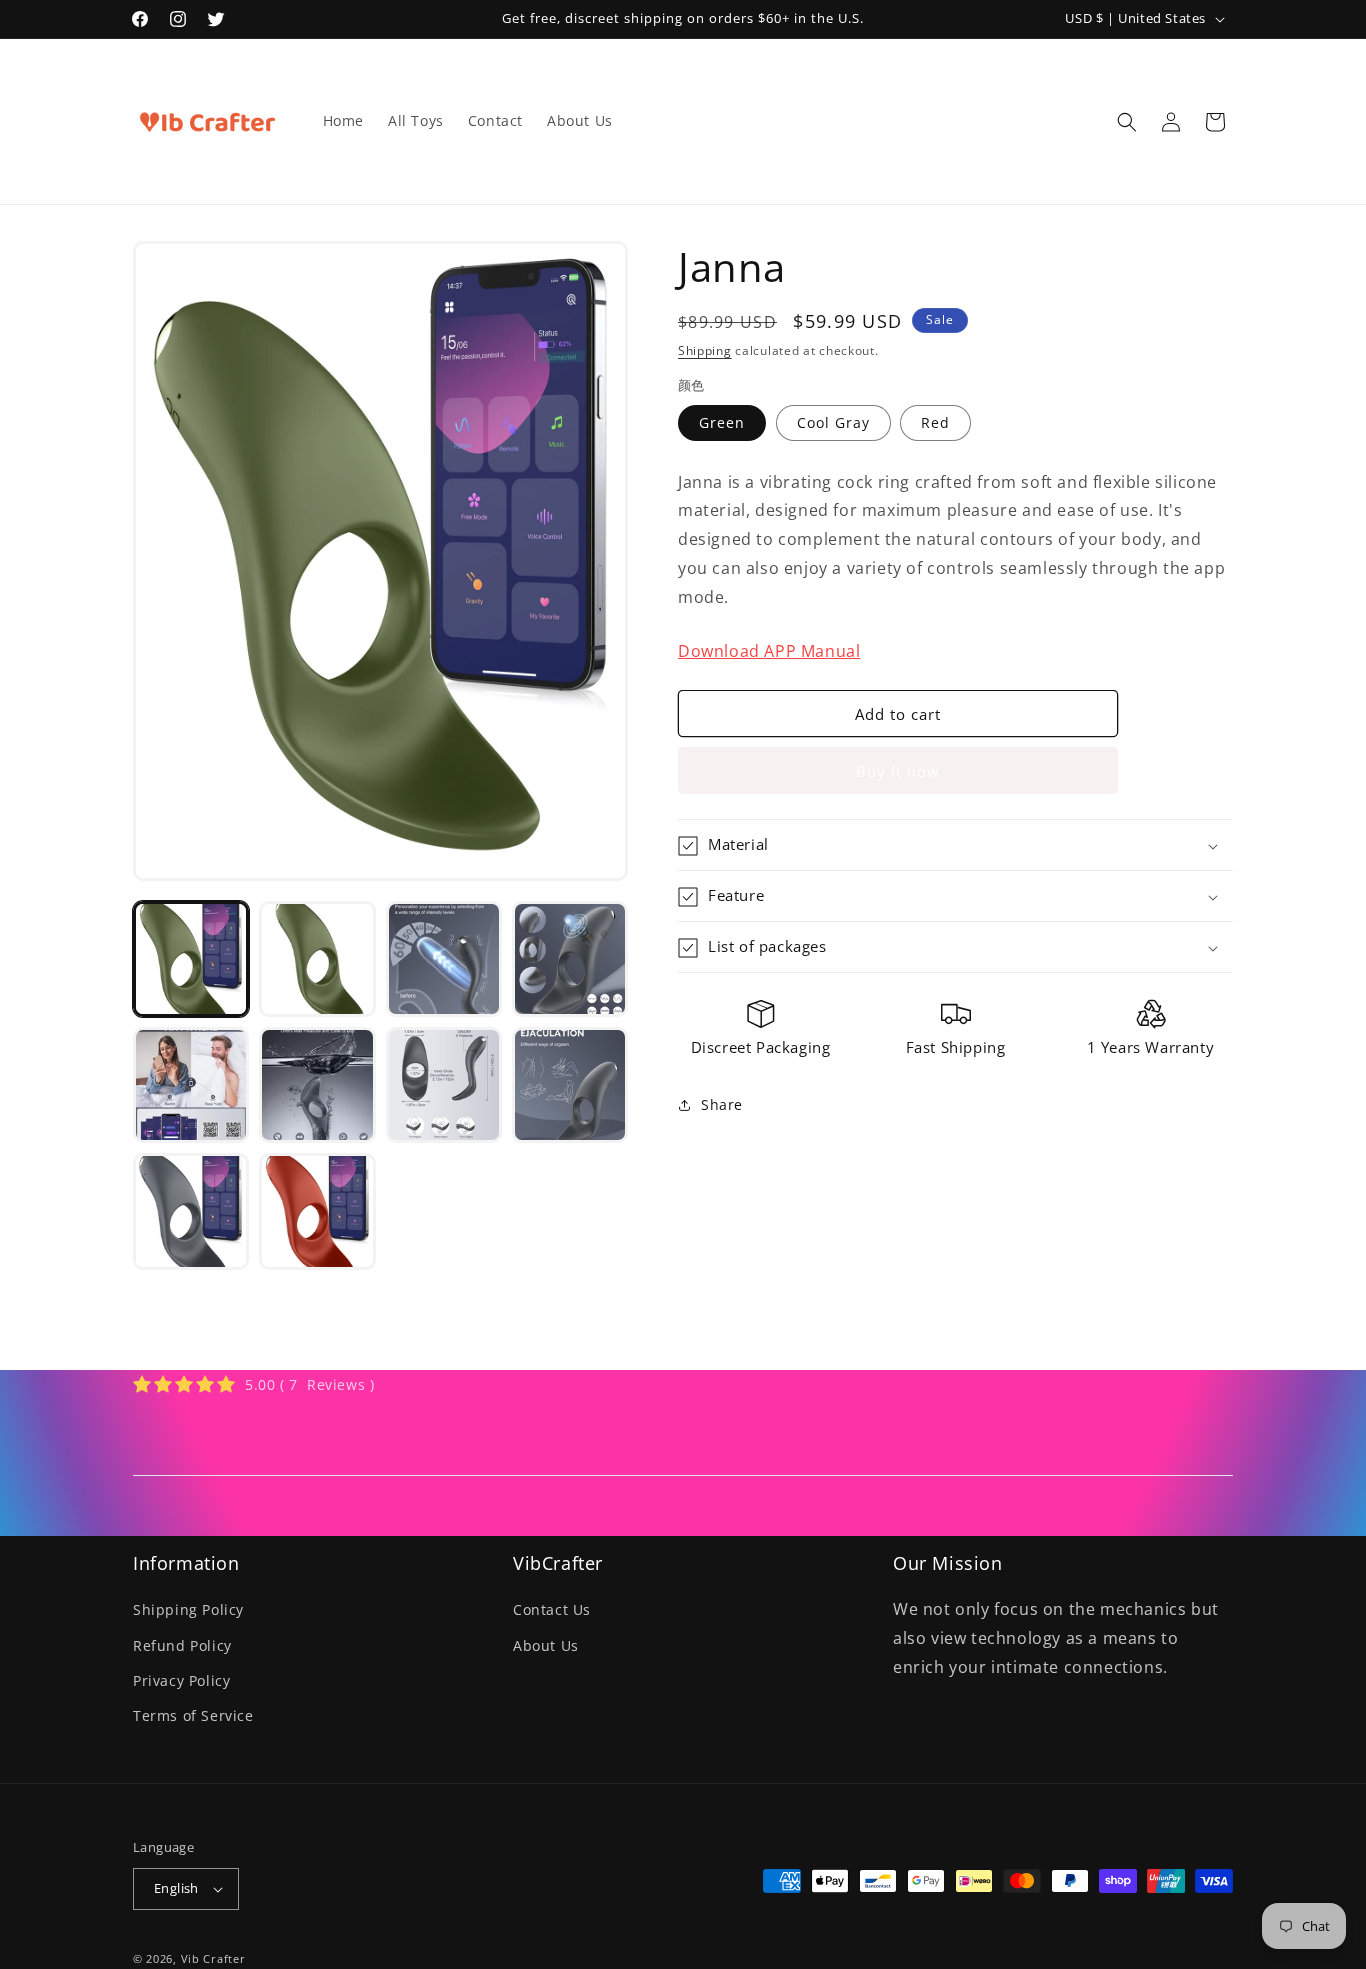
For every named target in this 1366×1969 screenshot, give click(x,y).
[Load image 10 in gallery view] (317, 1211)
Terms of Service (193, 1715)
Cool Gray (833, 422)
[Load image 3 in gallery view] (444, 959)
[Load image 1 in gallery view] (191, 959)
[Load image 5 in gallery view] (191, 1085)
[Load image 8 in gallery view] (570, 1085)
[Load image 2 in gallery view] (317, 959)
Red (935, 422)
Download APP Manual (769, 651)
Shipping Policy (188, 1609)
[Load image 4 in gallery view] (570, 959)
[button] (1127, 122)
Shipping (705, 350)
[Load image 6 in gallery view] (317, 1085)
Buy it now (898, 772)
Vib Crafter (213, 1958)
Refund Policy (182, 1645)
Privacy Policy (181, 1680)
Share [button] (722, 1105)
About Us (546, 1645)
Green (722, 422)
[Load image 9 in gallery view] (191, 1211)
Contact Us (552, 1609)
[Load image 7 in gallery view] (444, 1085)
